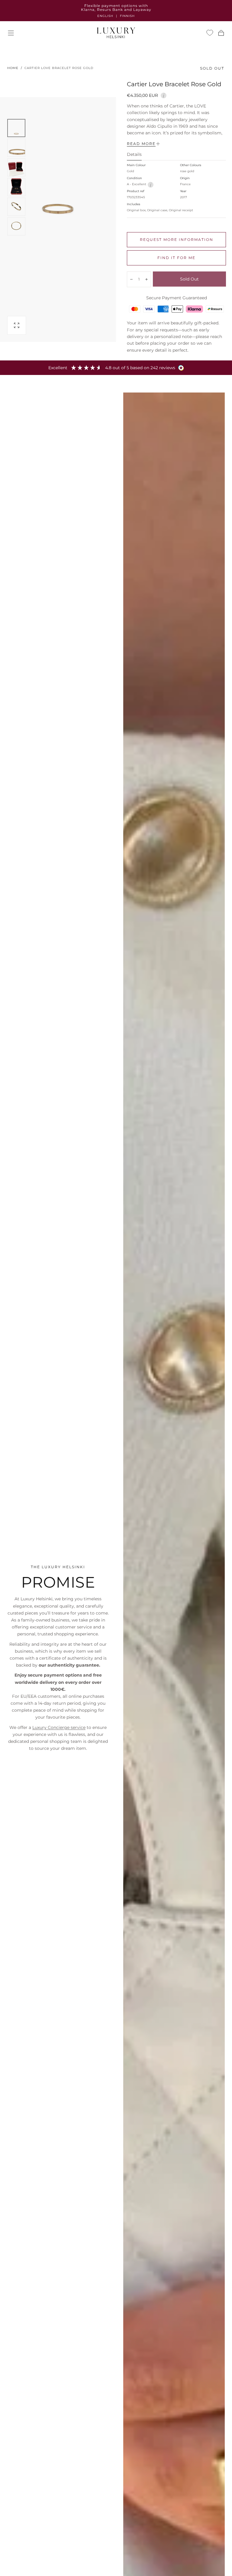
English (105, 16)
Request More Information (177, 240)
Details (134, 155)
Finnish (127, 16)
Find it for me (176, 258)
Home (13, 68)
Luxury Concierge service (59, 1727)
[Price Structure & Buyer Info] (164, 95)
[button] (11, 33)
